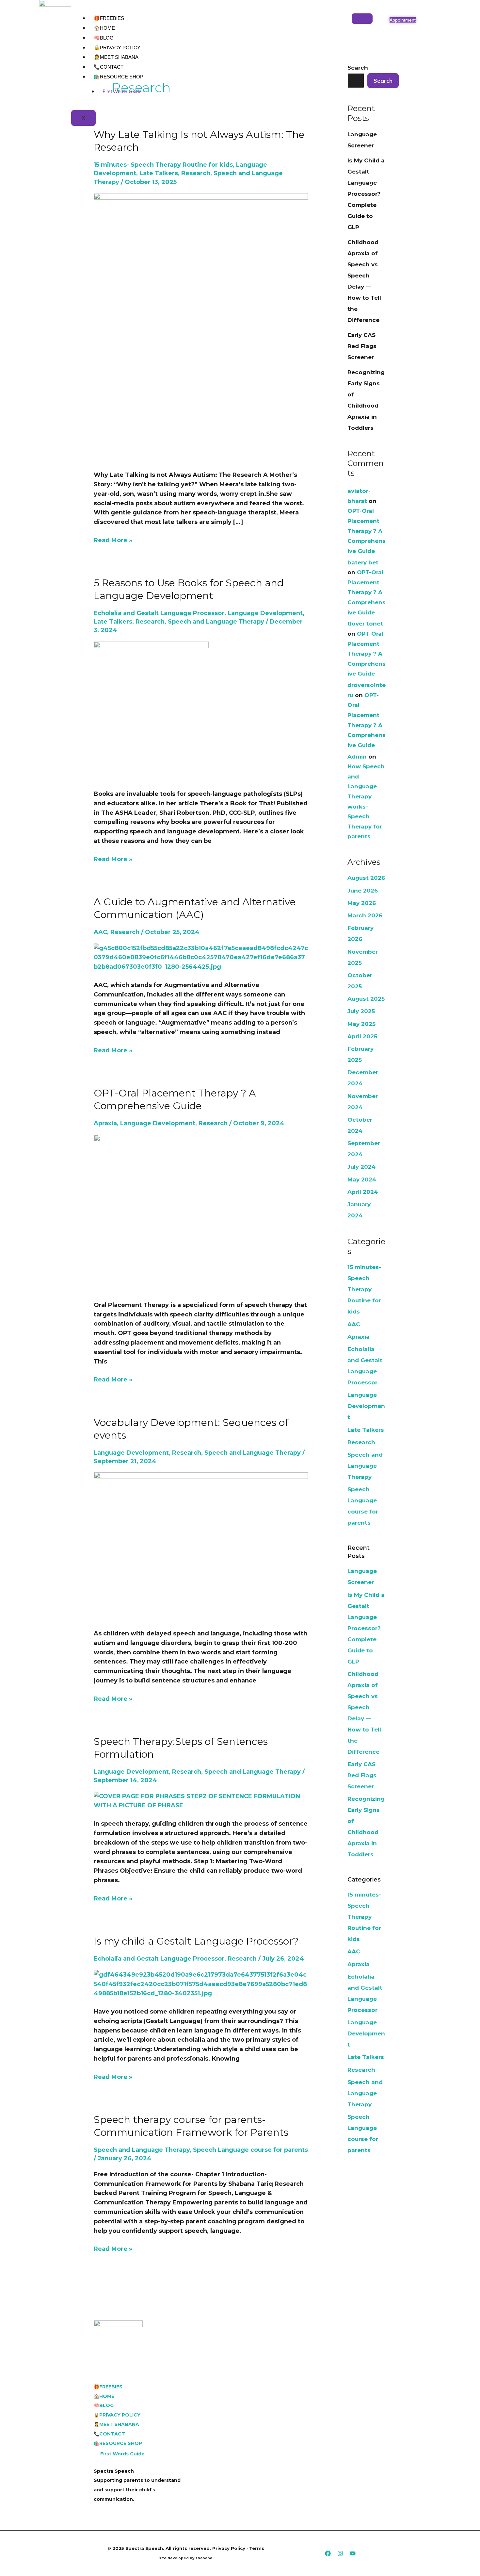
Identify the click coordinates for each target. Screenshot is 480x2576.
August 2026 (366, 878)
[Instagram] (340, 2553)
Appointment (403, 20)
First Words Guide (122, 91)
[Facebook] (328, 2553)
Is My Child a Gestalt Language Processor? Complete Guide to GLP (366, 194)
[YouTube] (353, 2553)
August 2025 (366, 999)
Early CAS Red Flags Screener (362, 346)
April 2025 (362, 1036)
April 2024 (363, 1192)
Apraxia (105, 1123)
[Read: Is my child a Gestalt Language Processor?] (201, 1984)
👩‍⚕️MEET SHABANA (116, 57)
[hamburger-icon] (362, 19)
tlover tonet (365, 624)
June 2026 (363, 891)
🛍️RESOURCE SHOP (119, 77)
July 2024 (361, 1167)
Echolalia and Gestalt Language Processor (159, 613)
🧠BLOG (104, 38)
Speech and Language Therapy (216, 622)
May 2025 (361, 1024)
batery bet (363, 562)
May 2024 (362, 1179)
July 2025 (361, 1011)
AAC (100, 932)
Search (383, 81)
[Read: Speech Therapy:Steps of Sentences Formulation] (201, 1800)
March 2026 (365, 915)
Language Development (265, 613)
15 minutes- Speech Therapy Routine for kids (163, 165)
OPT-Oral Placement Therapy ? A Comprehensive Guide (367, 531)
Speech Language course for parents (250, 2150)
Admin (357, 757)
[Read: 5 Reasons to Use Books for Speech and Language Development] (151, 711)
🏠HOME (104, 28)
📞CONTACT (109, 67)
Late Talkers (159, 173)
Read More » (113, 540)
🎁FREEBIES (109, 18)
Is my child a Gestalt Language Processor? (196, 1941)
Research (196, 173)
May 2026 (362, 903)
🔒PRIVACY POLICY (117, 48)
